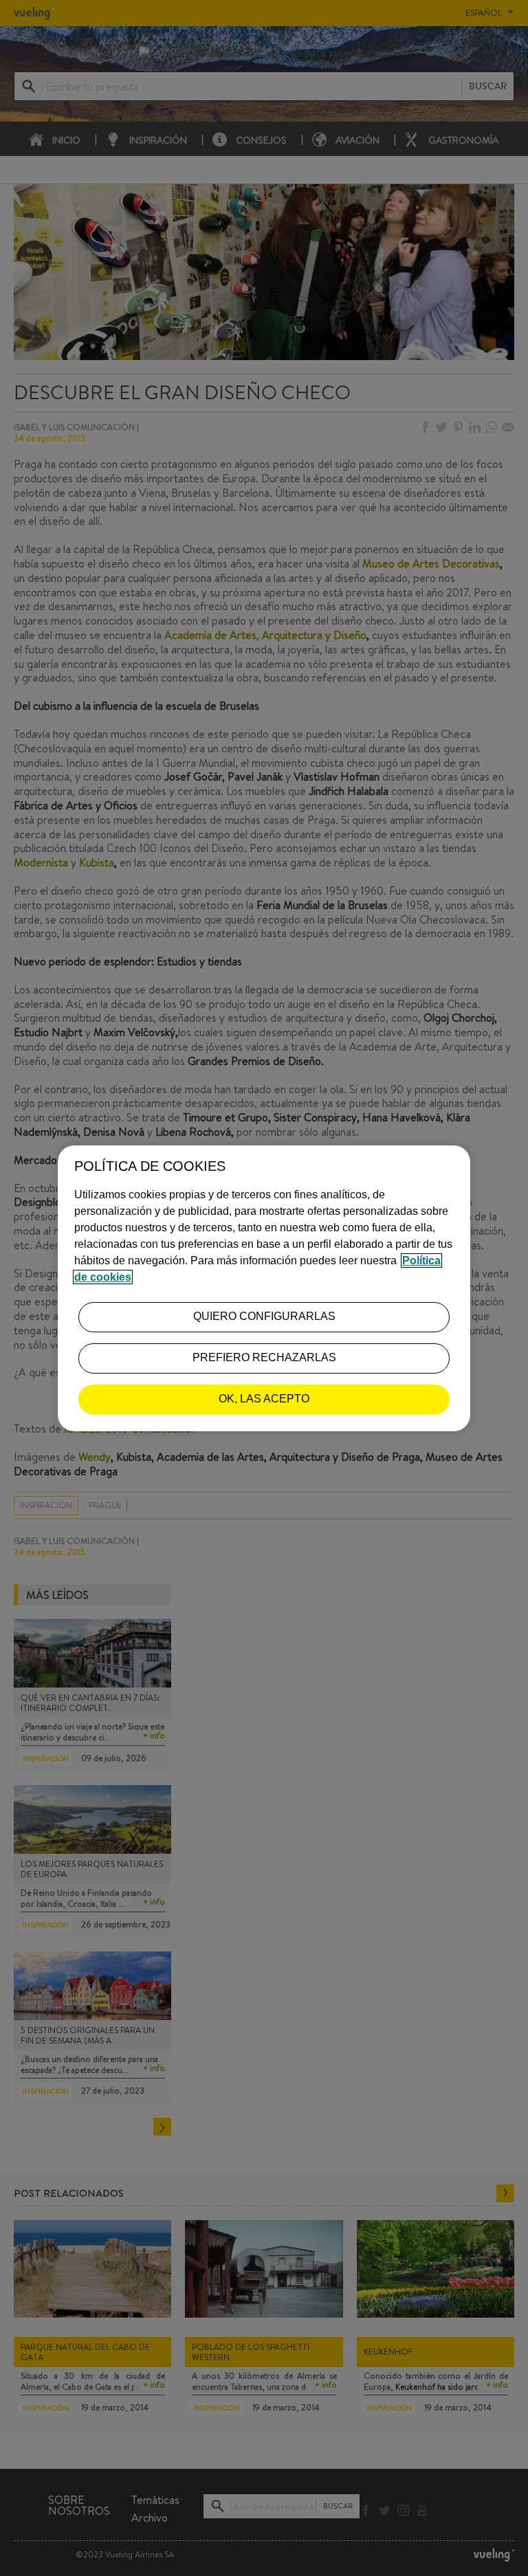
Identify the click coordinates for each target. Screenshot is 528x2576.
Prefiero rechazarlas (264, 1357)
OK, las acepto (264, 1399)
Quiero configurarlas (264, 1316)
